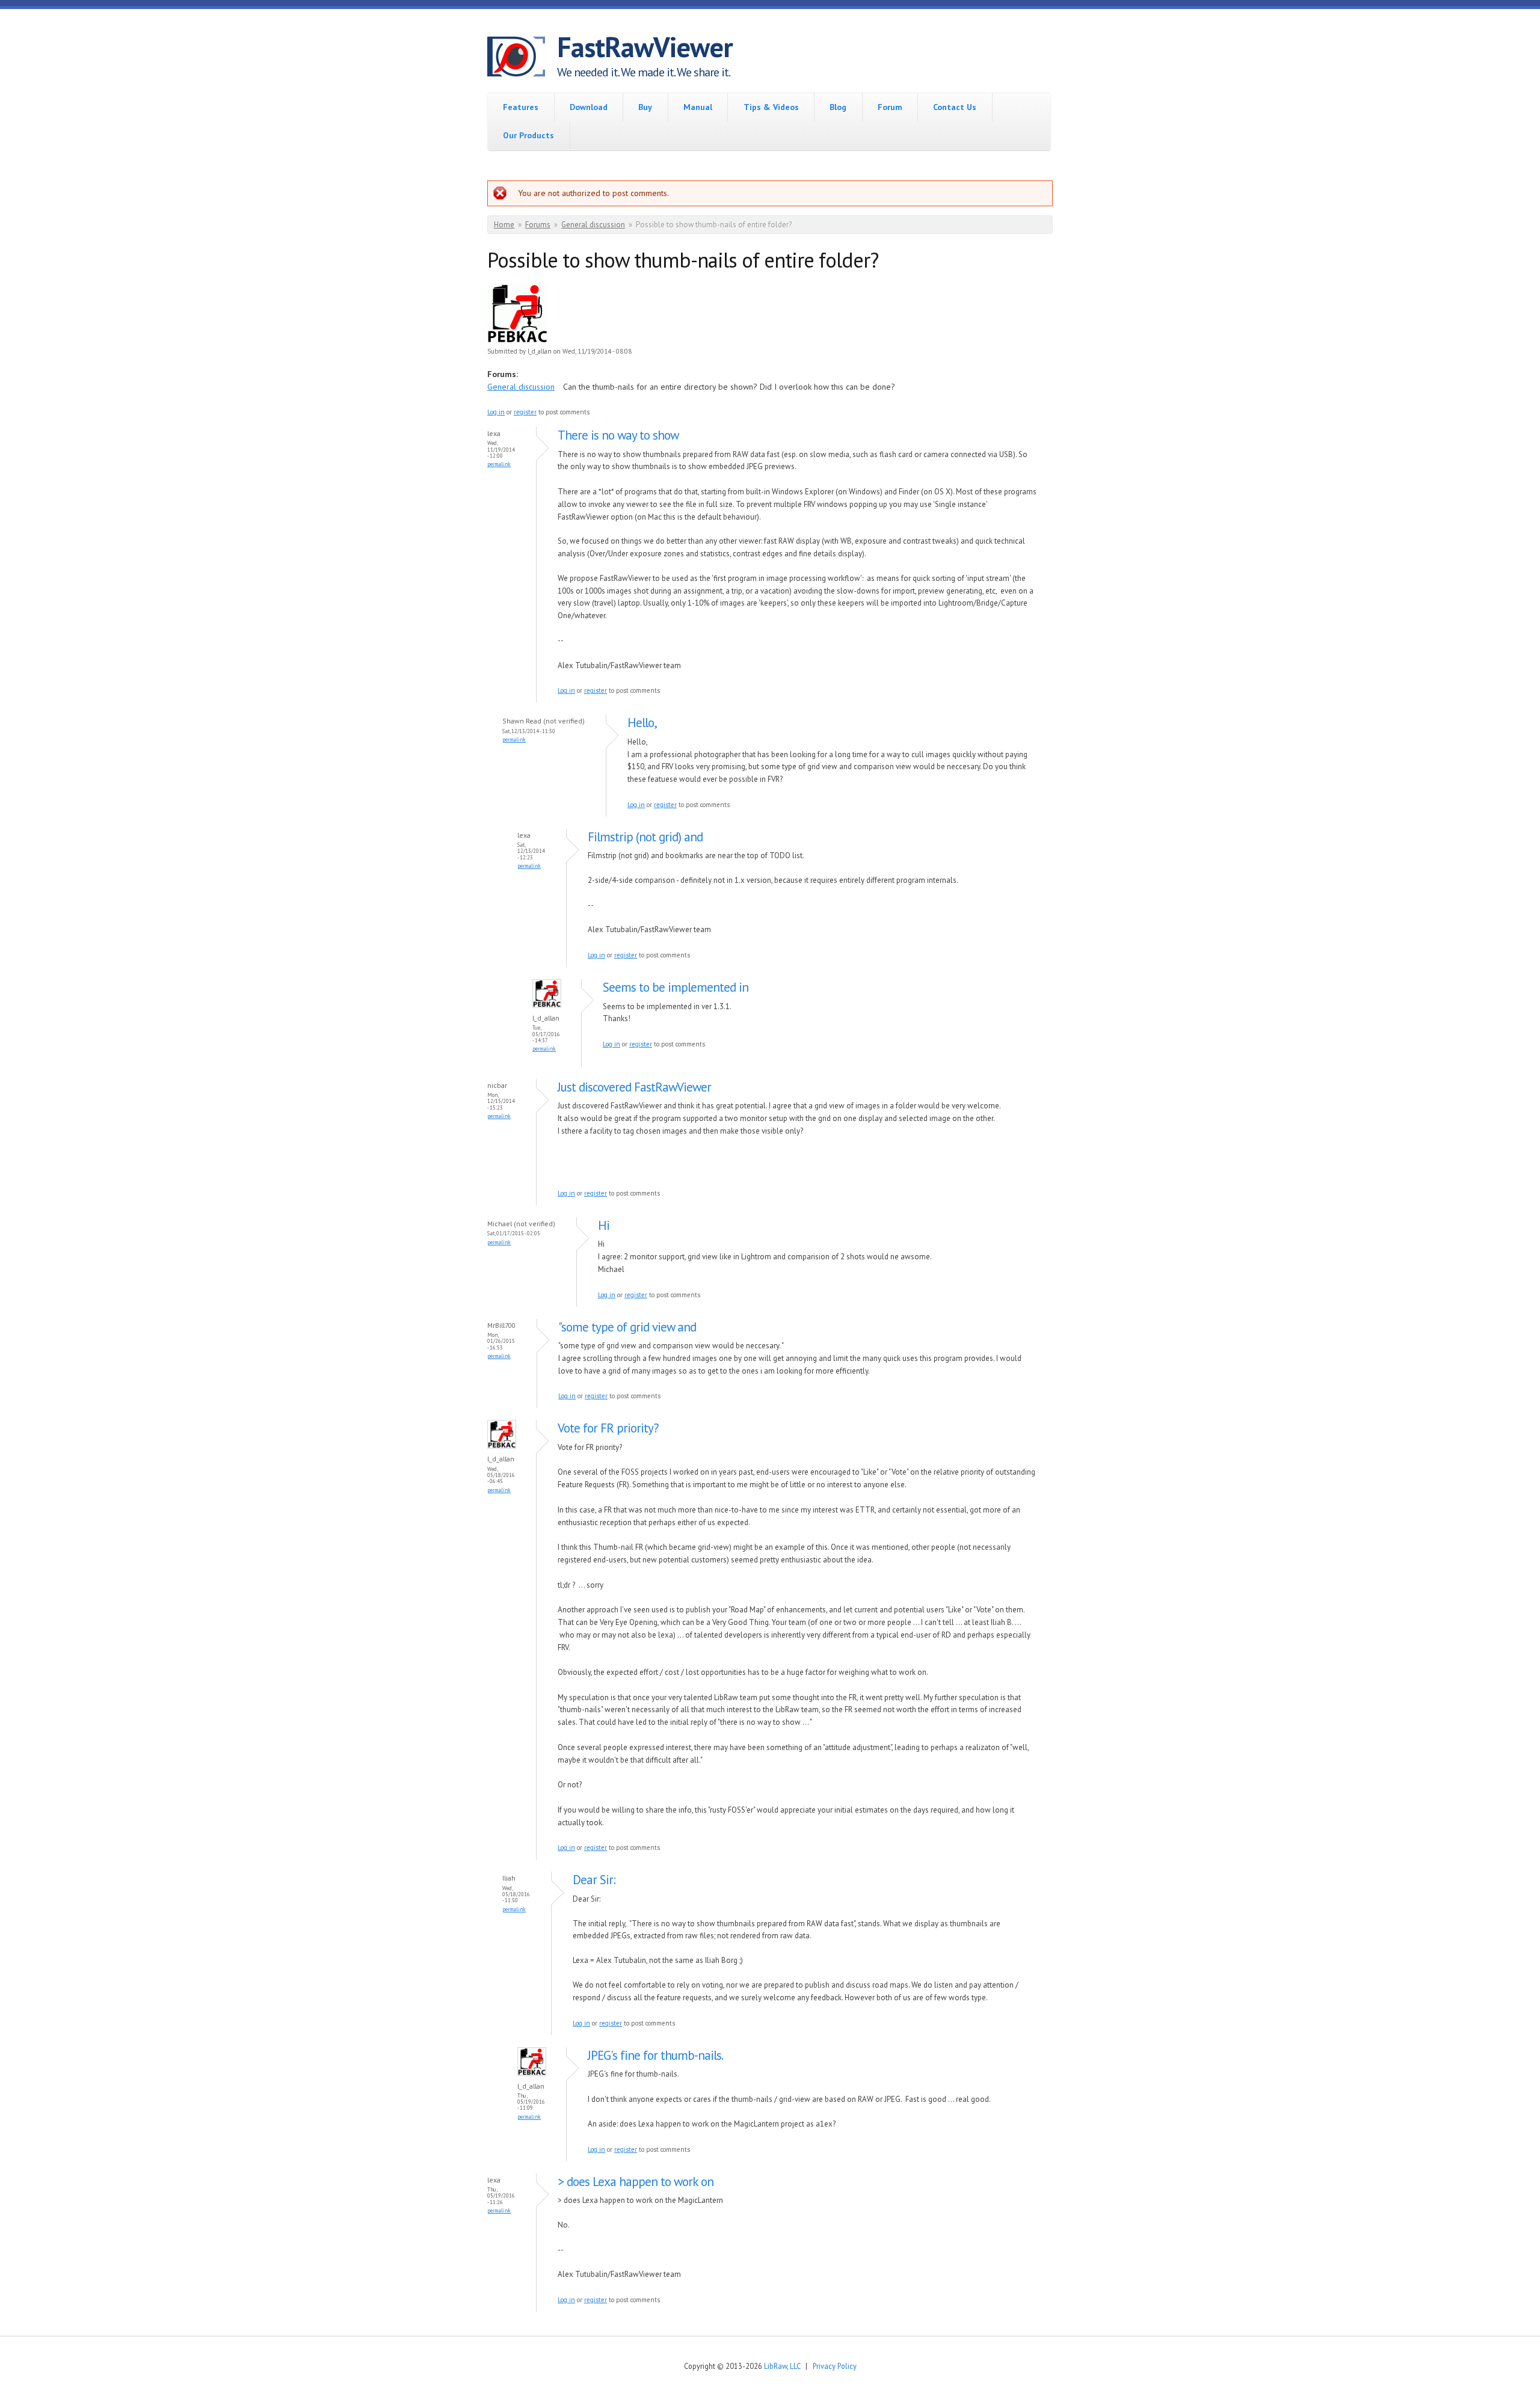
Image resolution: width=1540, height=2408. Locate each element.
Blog (838, 107)
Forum (890, 107)
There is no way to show (618, 435)
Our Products (528, 135)
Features (521, 107)
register (525, 412)
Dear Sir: (594, 1880)
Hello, (642, 723)
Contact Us (955, 107)
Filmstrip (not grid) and (645, 837)
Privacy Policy (835, 2366)
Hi (604, 1225)
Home (504, 225)
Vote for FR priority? (608, 1428)
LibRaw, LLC (782, 2366)
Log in (496, 412)
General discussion (593, 225)
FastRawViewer (645, 47)
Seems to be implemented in (676, 987)
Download (589, 107)
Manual (698, 107)
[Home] (522, 58)
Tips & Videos (771, 107)
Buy (645, 107)
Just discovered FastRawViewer (634, 1087)
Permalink (499, 464)
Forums (538, 225)
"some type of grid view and (627, 1327)
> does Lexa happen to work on (636, 2182)
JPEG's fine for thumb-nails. (655, 2055)
